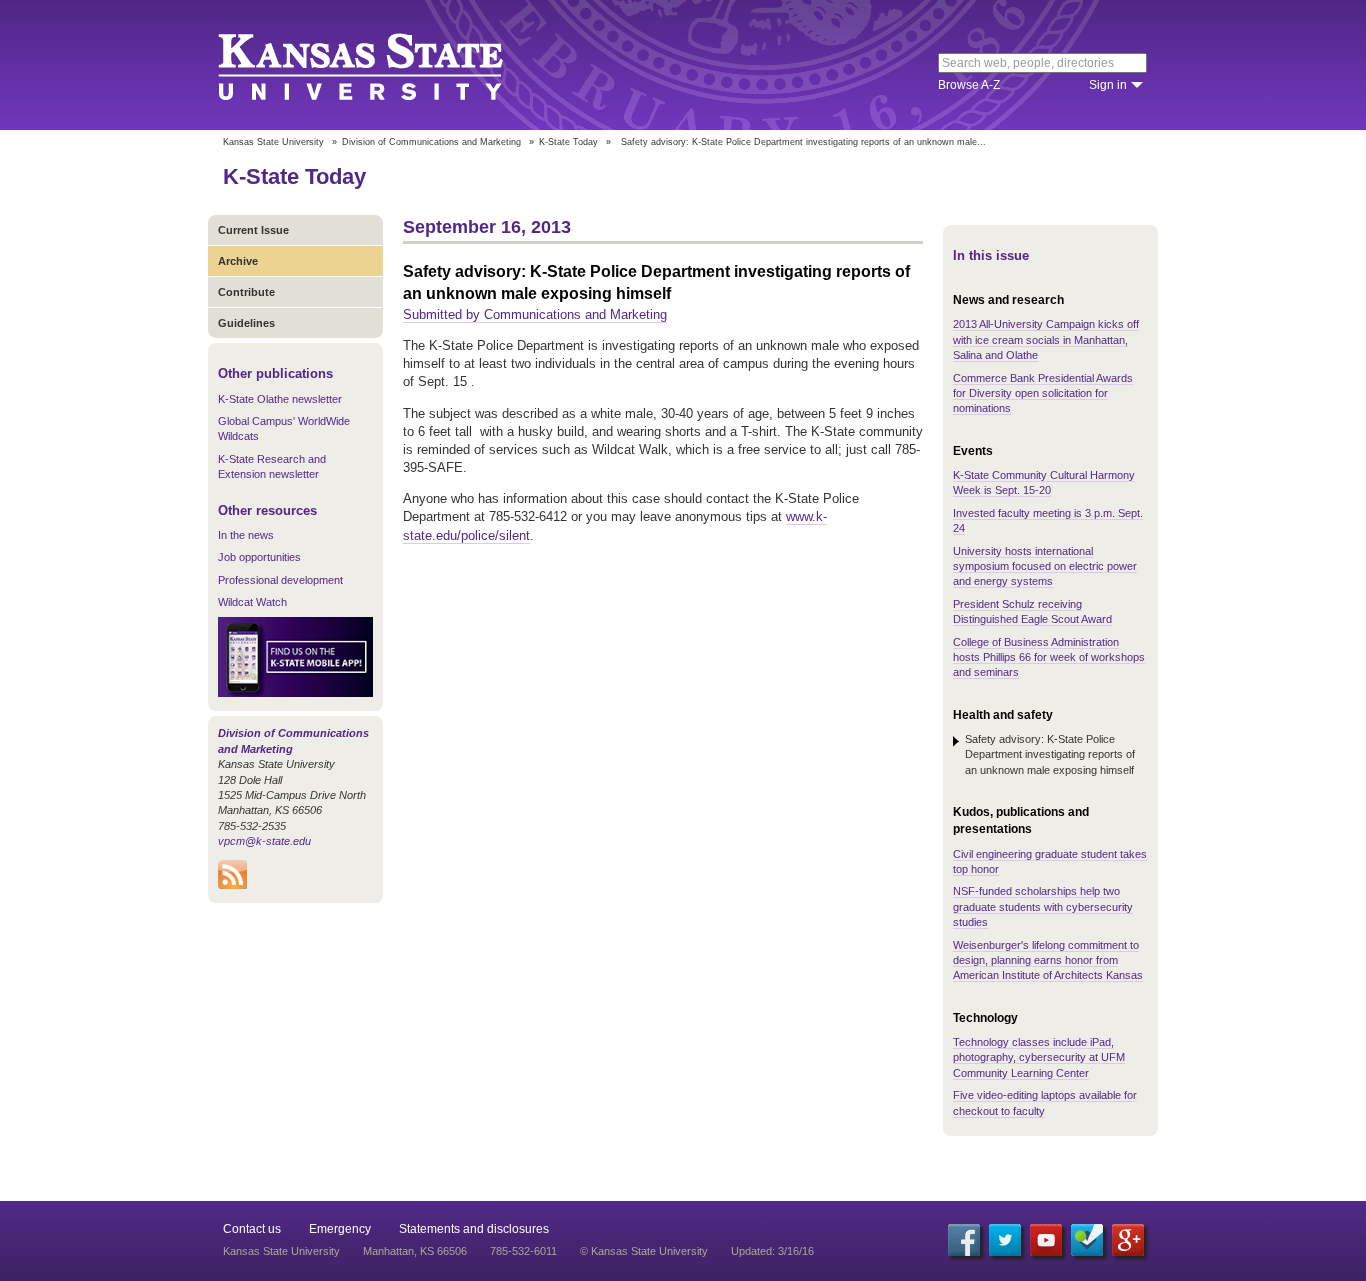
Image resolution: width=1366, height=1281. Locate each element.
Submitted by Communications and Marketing (535, 314)
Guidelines (246, 323)
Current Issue (253, 230)
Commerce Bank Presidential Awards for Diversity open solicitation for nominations (1043, 393)
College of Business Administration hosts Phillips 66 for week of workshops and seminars (1049, 657)
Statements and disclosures (474, 1229)
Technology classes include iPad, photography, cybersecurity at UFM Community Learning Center (1039, 1057)
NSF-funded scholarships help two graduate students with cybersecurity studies (1043, 906)
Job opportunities (259, 557)
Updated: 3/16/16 (772, 1251)
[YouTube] (1046, 1240)
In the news (246, 535)
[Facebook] (964, 1240)
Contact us (252, 1229)
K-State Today (568, 142)
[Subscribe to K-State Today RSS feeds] (232, 885)
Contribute (246, 292)
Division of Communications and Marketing (431, 142)
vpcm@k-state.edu (264, 841)
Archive (238, 261)
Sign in (1108, 85)
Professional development (280, 580)
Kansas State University (385, 65)
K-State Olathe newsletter (280, 399)
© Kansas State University (644, 1251)
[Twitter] (1005, 1240)
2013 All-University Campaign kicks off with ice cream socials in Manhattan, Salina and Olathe (1046, 339)
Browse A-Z (969, 85)
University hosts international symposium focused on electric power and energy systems (1045, 566)
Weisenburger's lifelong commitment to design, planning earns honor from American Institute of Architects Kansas (1048, 960)
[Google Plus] (1128, 1240)
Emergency (340, 1229)
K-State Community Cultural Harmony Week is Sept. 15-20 (1044, 482)
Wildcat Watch (252, 602)
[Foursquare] (1087, 1240)
